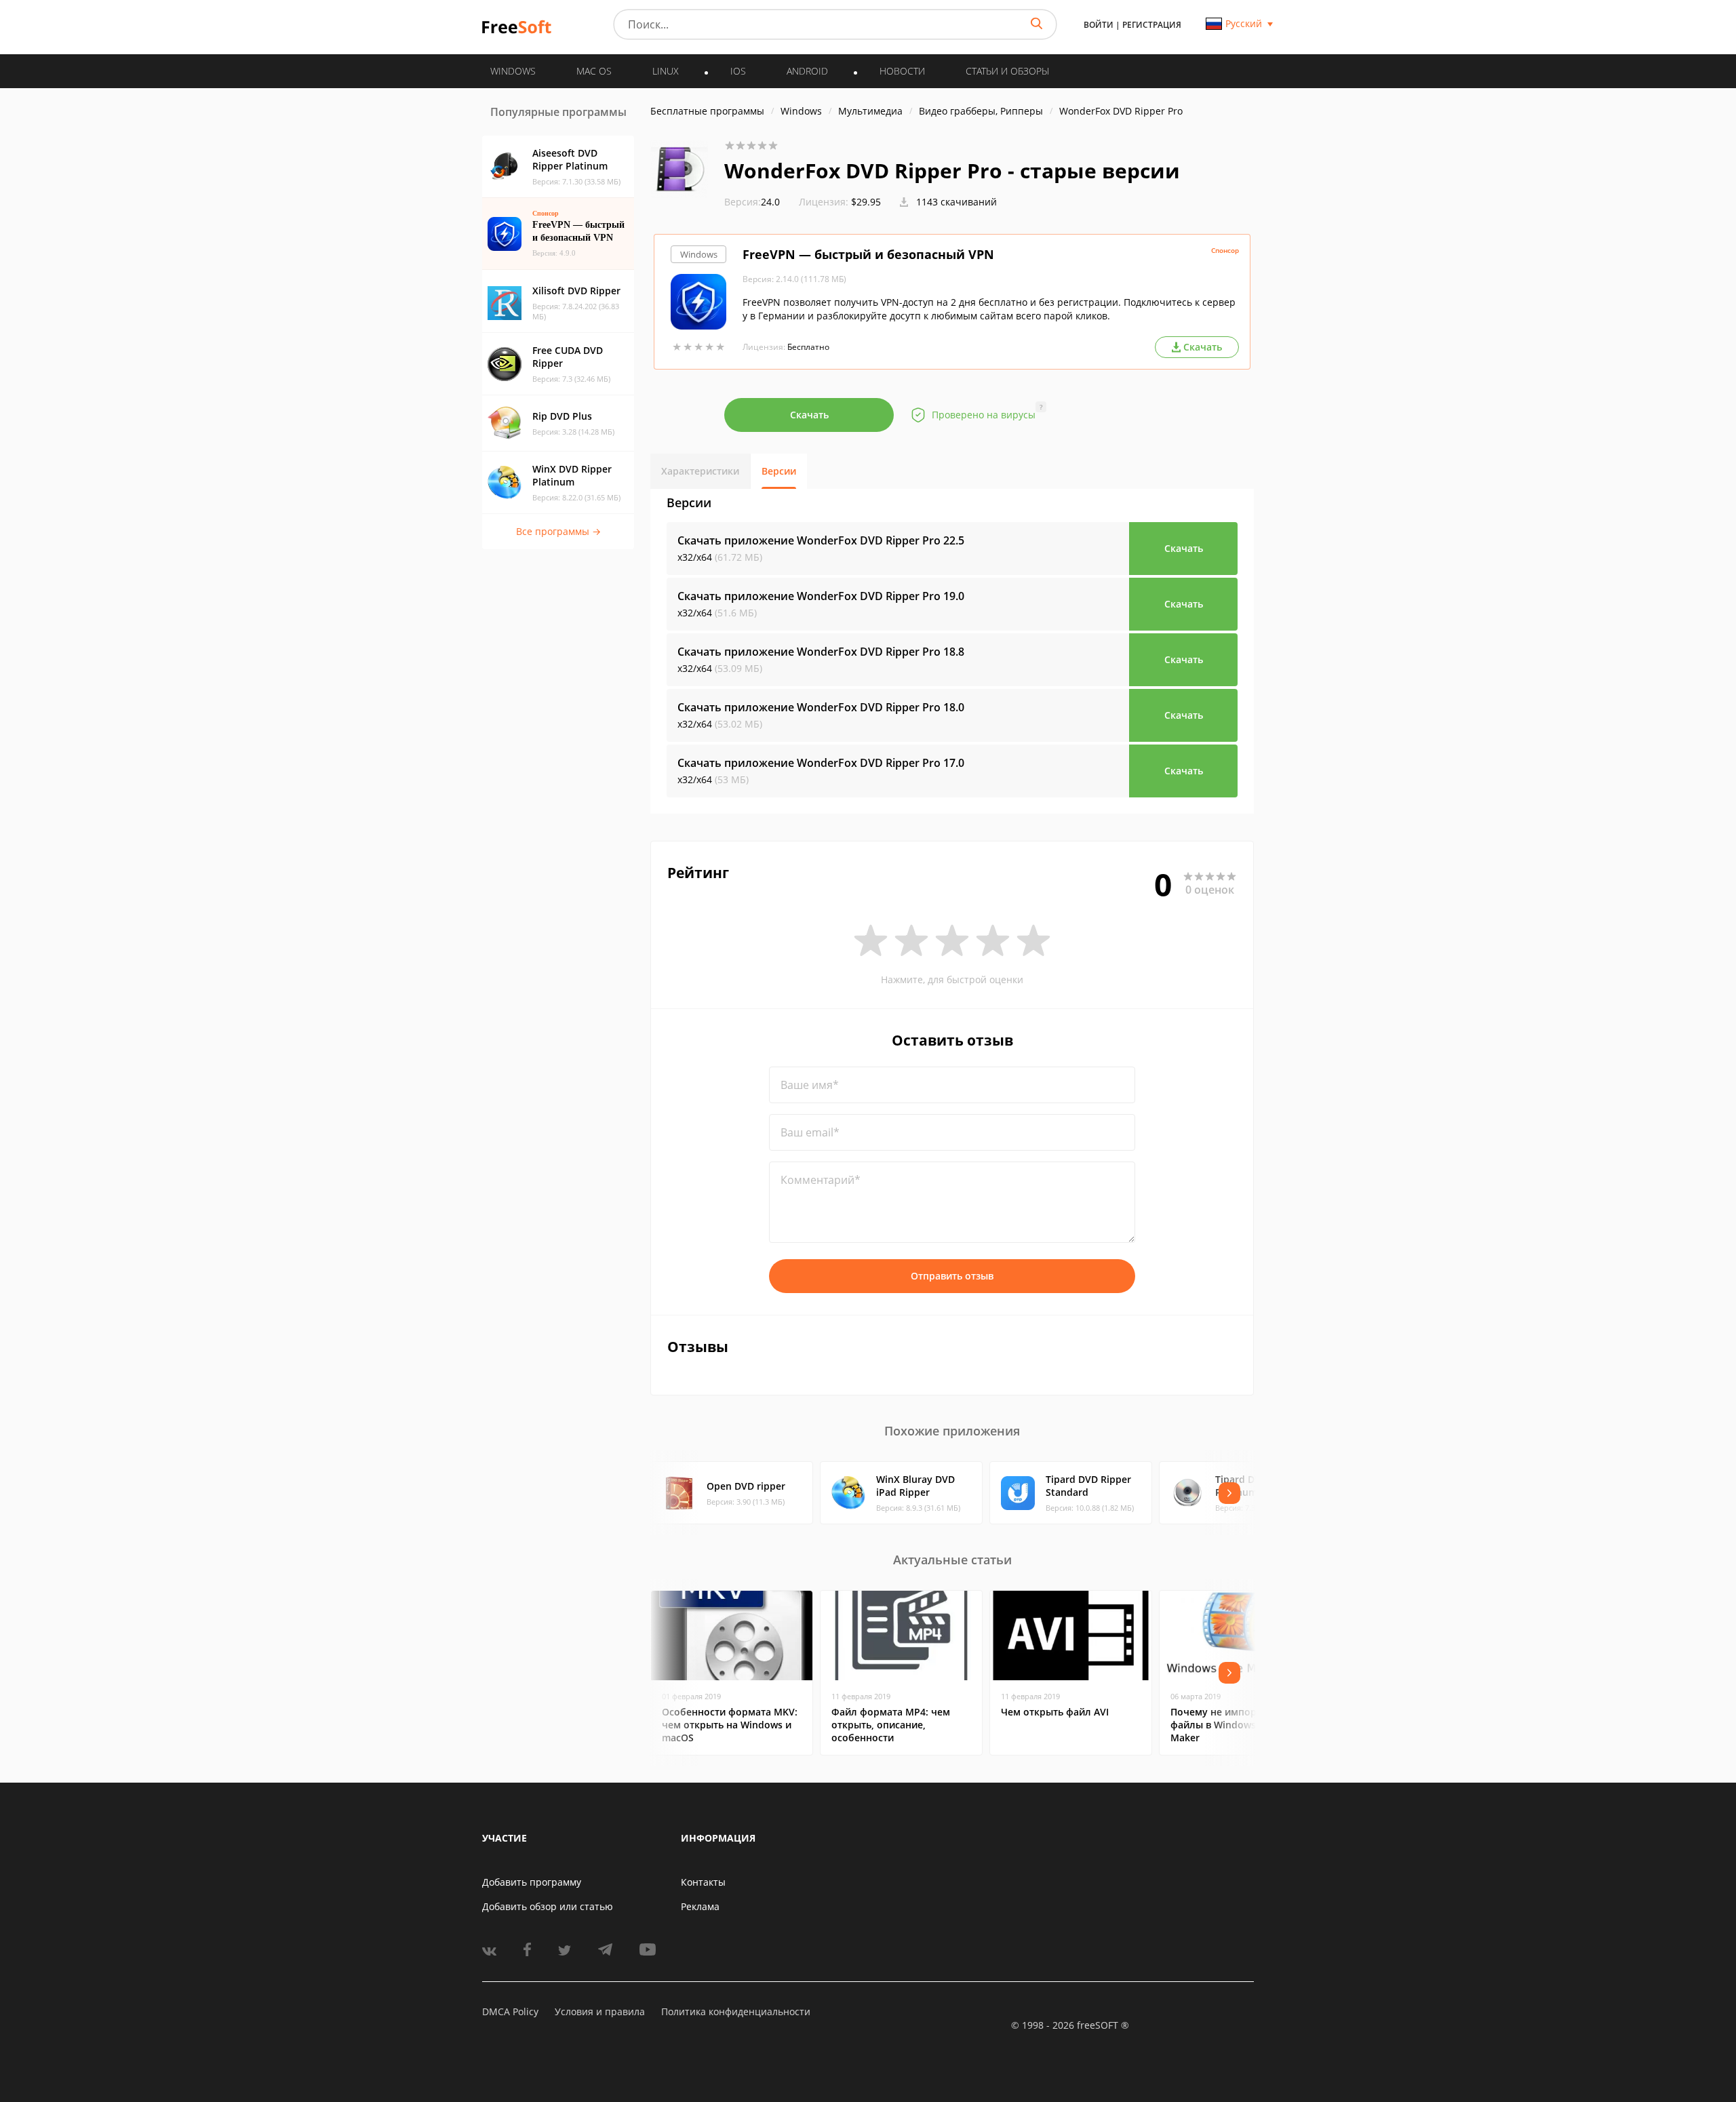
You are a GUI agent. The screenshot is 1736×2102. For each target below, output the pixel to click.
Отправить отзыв (952, 1276)
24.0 (752, 202)
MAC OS (594, 71)
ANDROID (807, 71)
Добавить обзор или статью (548, 1906)
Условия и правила (600, 2011)
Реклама (700, 1906)
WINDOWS (513, 71)
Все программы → (558, 531)
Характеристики (700, 471)
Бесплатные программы (707, 111)
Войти (1099, 25)
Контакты (703, 1882)
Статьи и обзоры (1007, 71)
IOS (738, 71)
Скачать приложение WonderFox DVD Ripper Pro (821, 540)
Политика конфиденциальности (736, 2011)
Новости (902, 71)
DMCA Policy (510, 2011)
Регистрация (1152, 25)
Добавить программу (532, 1882)
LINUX (666, 71)
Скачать (809, 415)
